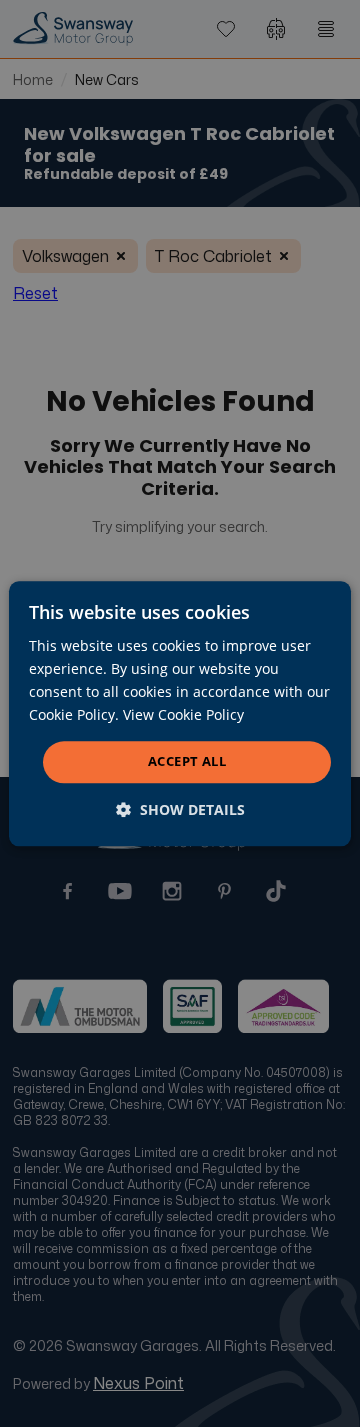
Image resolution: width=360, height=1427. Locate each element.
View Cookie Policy (183, 714)
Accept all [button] (187, 762)
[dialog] (180, 713)
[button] (180, 809)
